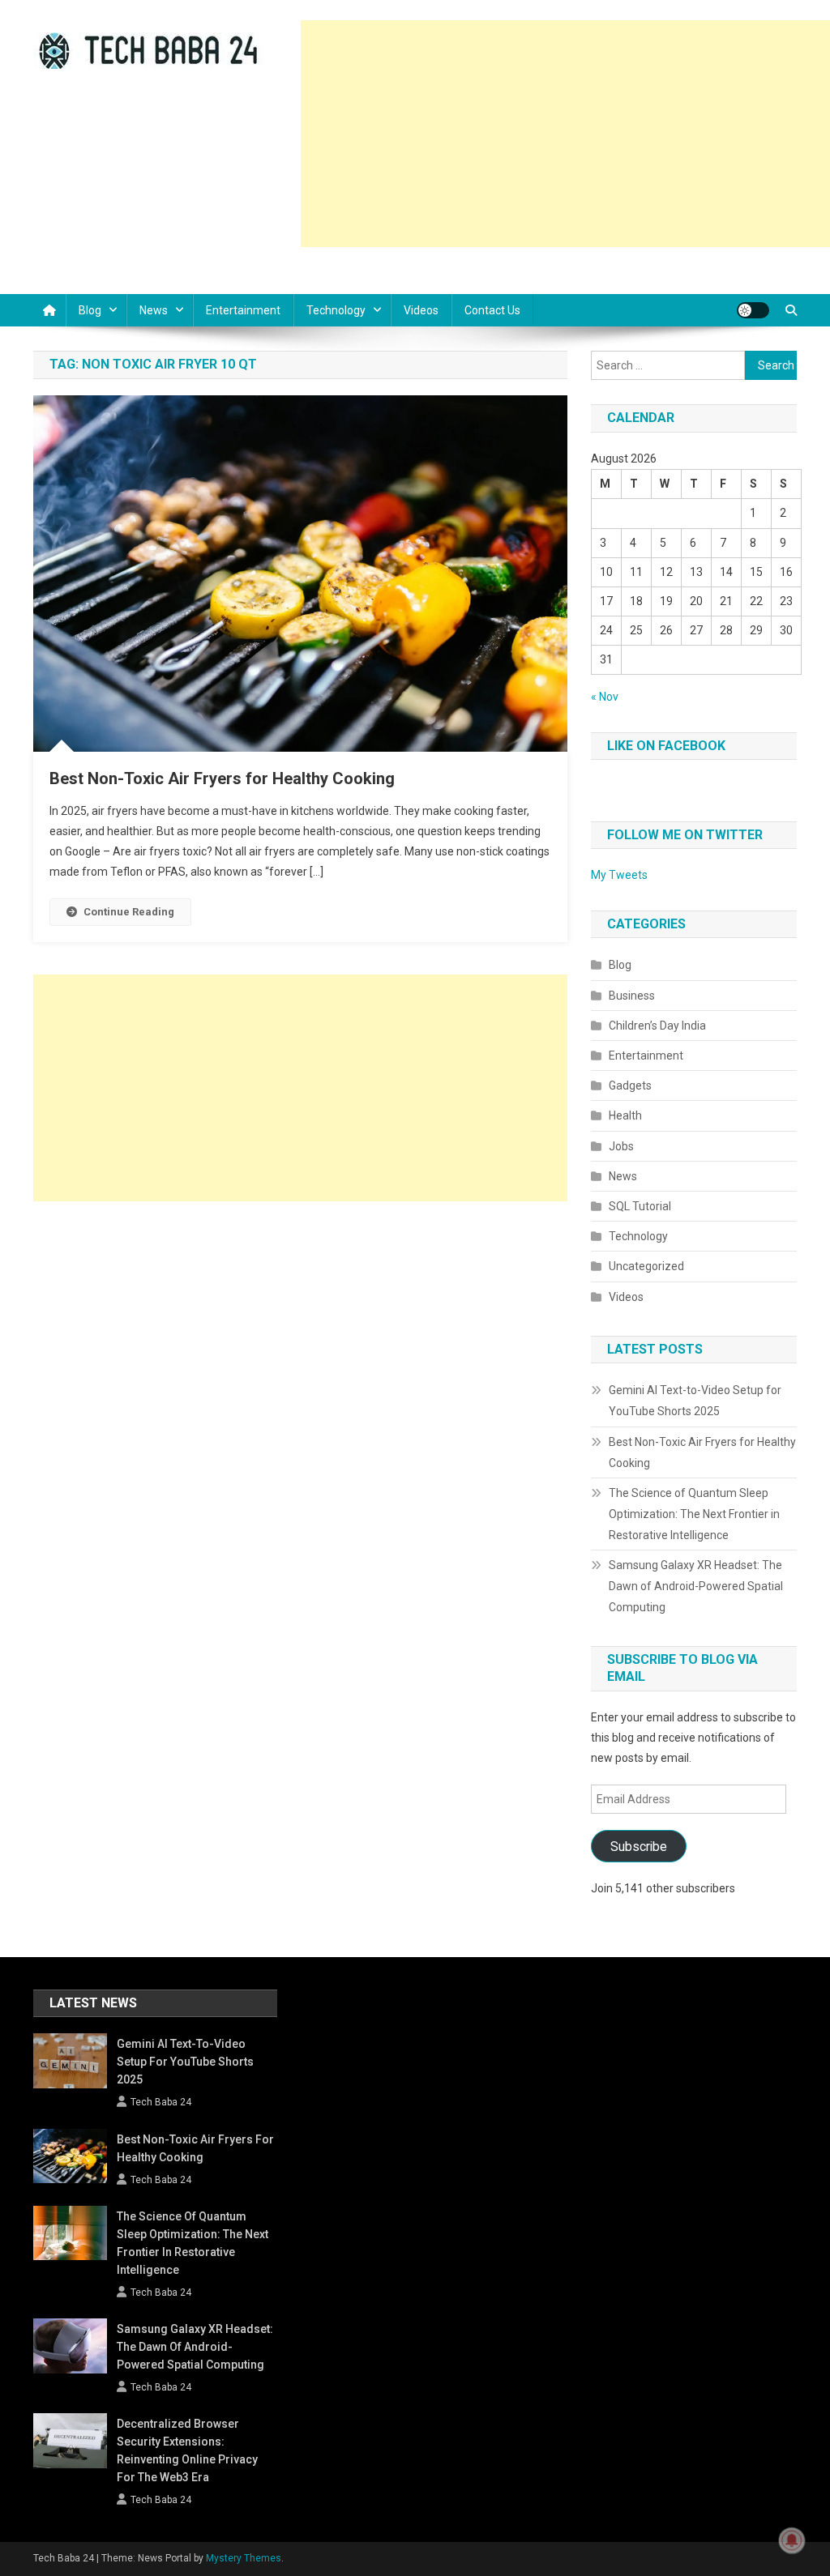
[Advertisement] (565, 134)
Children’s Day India (657, 1026)
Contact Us (492, 310)
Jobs (621, 1146)
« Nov (605, 697)
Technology (336, 310)
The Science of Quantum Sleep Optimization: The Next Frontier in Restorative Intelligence (694, 1514)
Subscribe (639, 1847)
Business (632, 996)
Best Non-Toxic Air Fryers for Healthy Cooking (222, 778)
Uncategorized (646, 1266)
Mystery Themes (244, 2558)
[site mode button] (753, 310)
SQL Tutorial (640, 1206)
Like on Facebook (666, 746)
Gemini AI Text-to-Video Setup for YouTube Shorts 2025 (695, 1401)
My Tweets (619, 875)
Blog (90, 310)
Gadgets (630, 1085)
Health (625, 1115)
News (154, 310)
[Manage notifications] (792, 2540)
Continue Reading (129, 912)
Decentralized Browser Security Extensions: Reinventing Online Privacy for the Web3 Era (187, 2450)
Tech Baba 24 (161, 2102)
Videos (421, 310)
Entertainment (243, 310)
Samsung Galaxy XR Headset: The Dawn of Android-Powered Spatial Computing (696, 1586)
